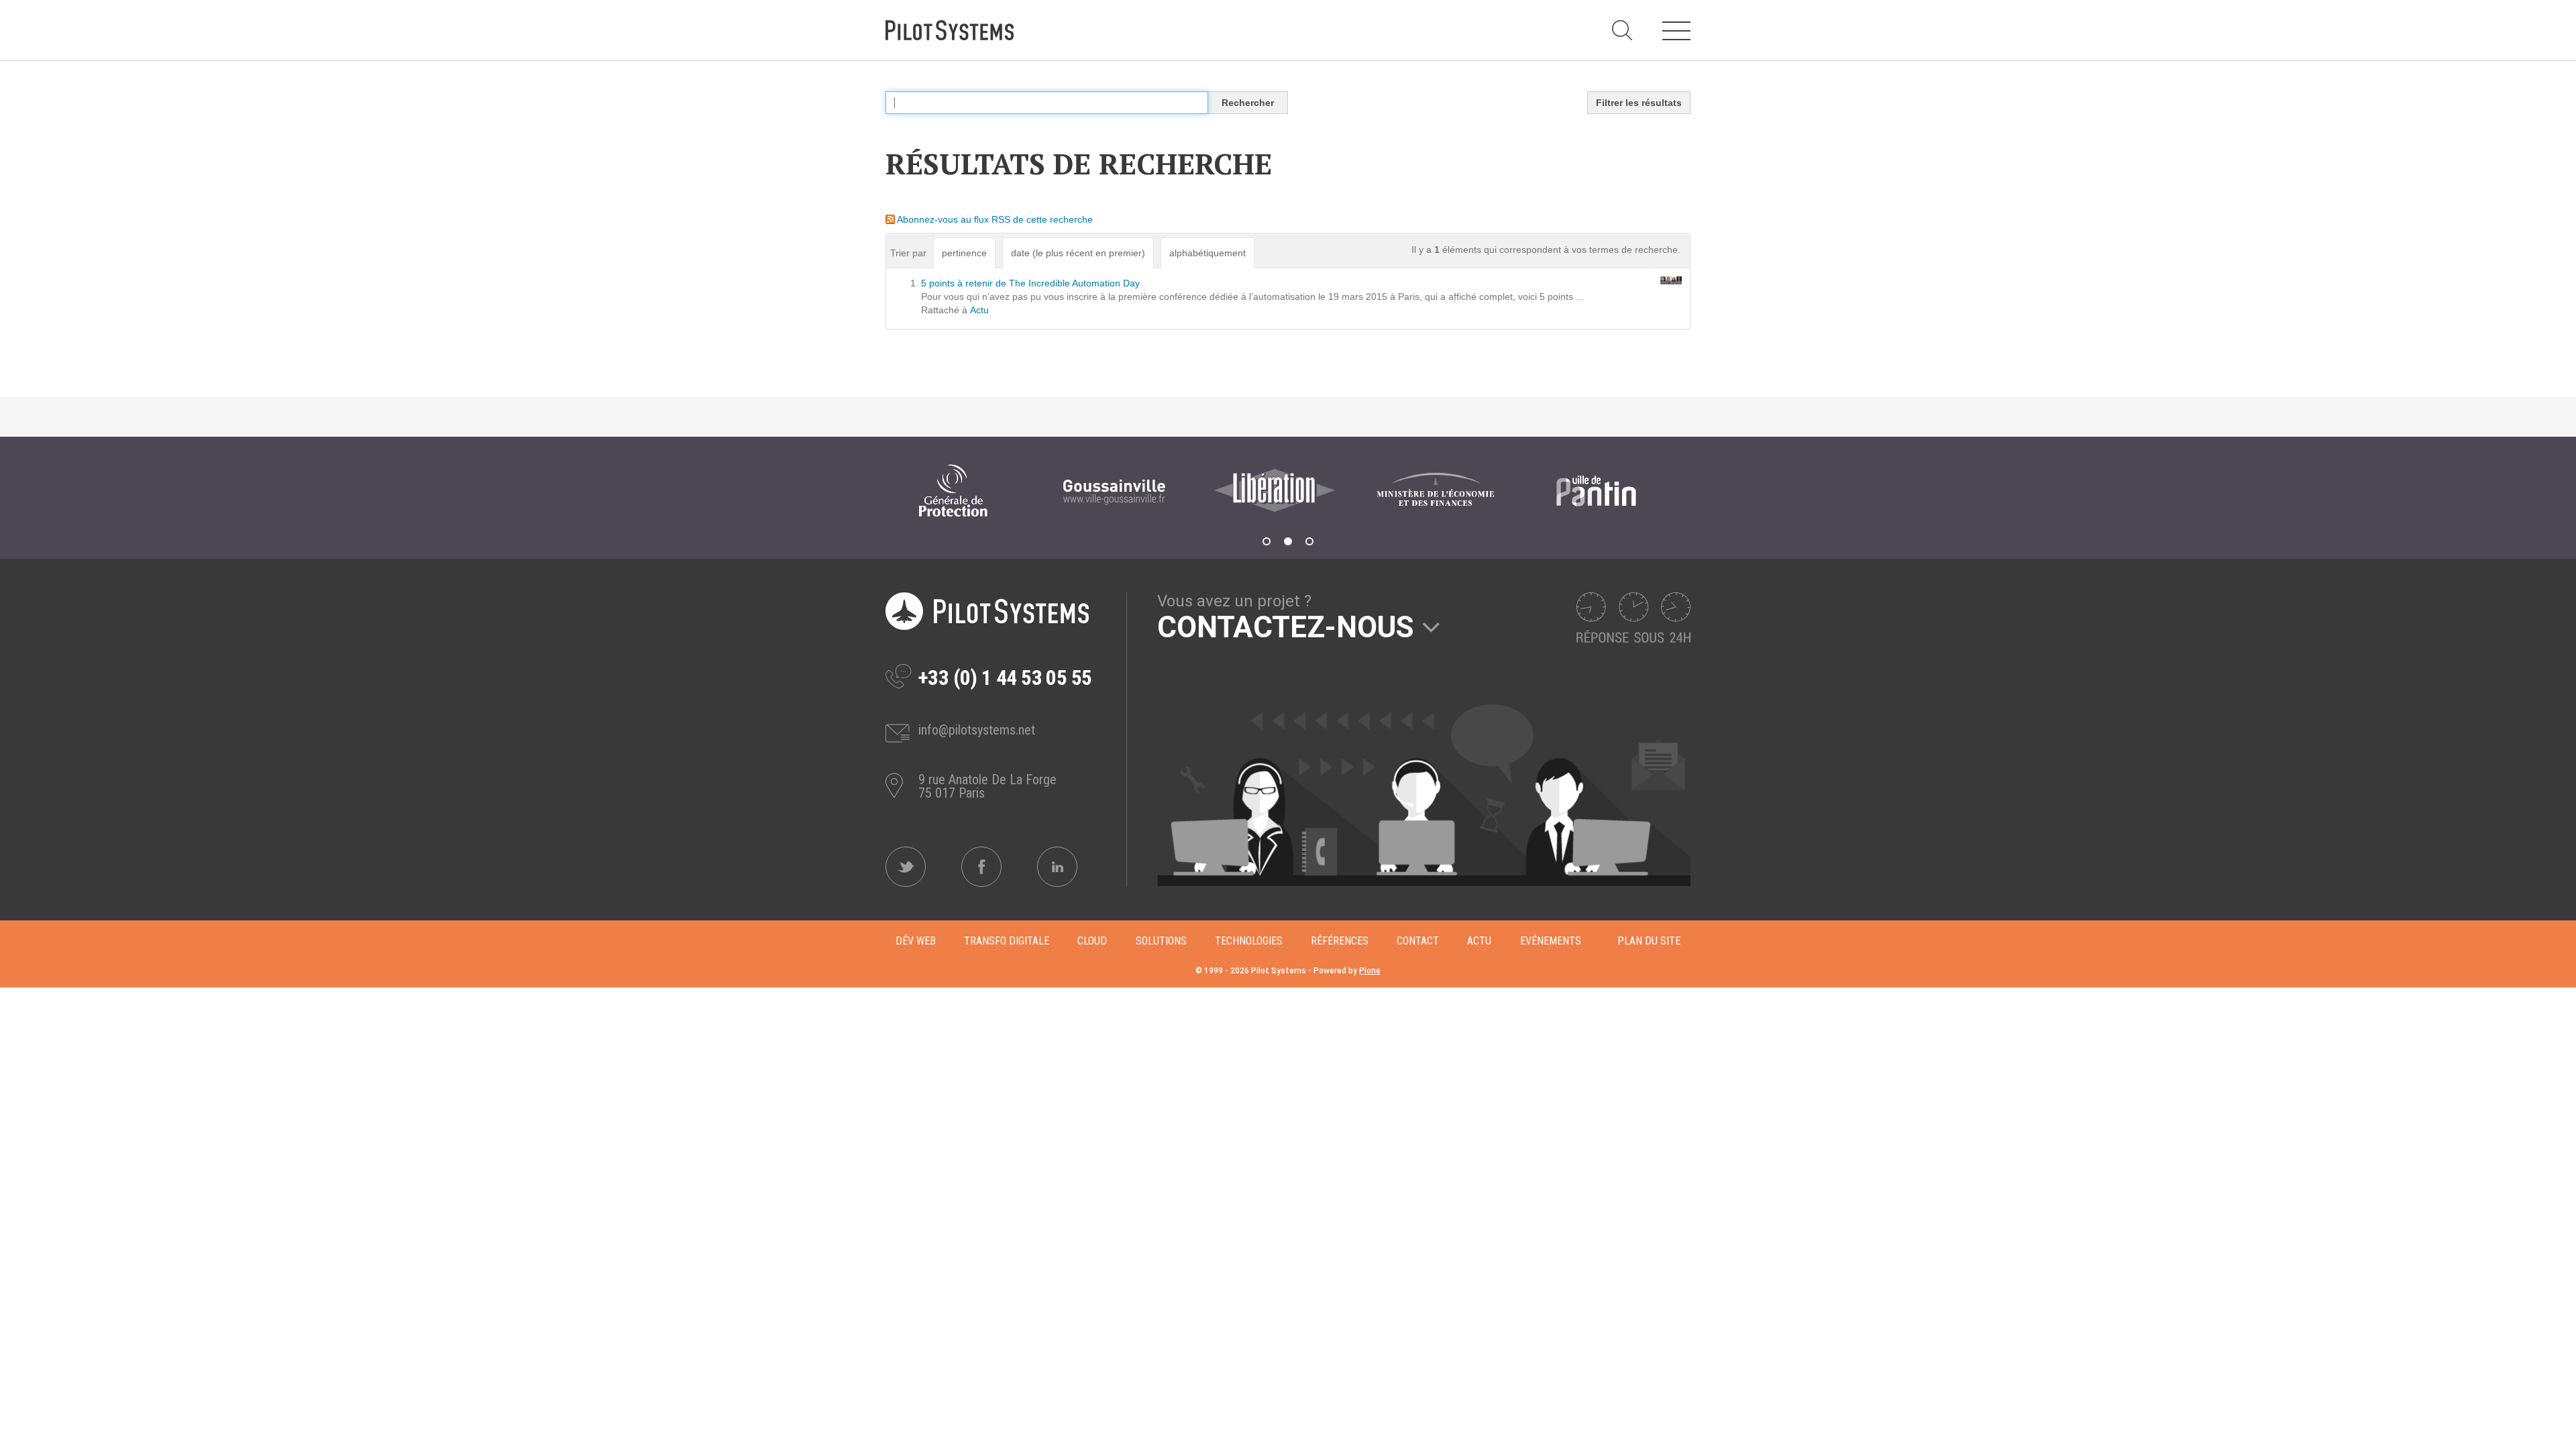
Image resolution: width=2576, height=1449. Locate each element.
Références (1340, 941)
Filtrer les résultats (1639, 103)
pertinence (964, 253)
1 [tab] (1267, 541)
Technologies (1249, 941)
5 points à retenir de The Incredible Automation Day (1030, 283)
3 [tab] (1309, 541)
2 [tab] (1288, 541)
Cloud (1092, 941)
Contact (1418, 941)
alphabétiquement (1207, 253)
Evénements (1551, 941)
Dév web (916, 941)
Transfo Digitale (1007, 941)
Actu (979, 310)
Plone (1370, 971)
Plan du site (1649, 941)
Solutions (1161, 941)
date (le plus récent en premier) (1078, 253)
